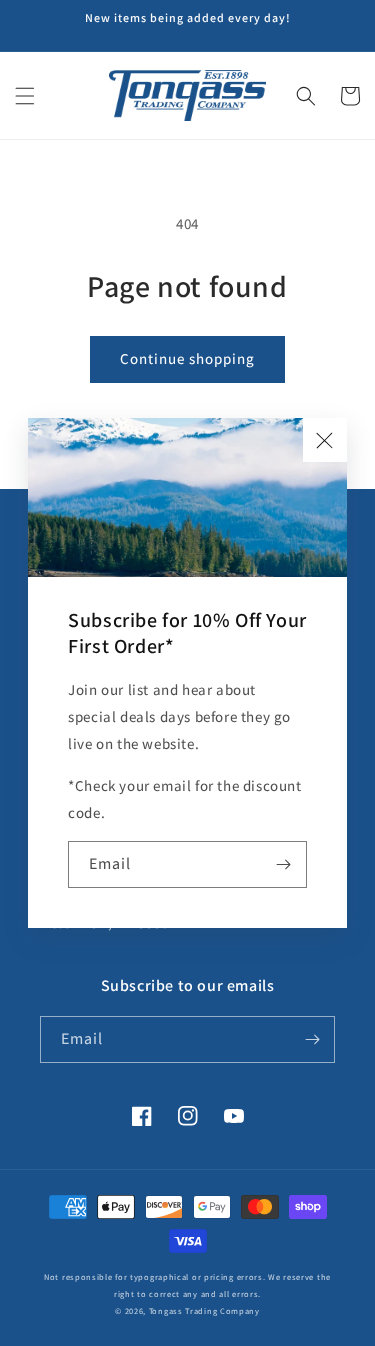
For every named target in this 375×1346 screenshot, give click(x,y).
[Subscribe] (284, 864)
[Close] (325, 440)
